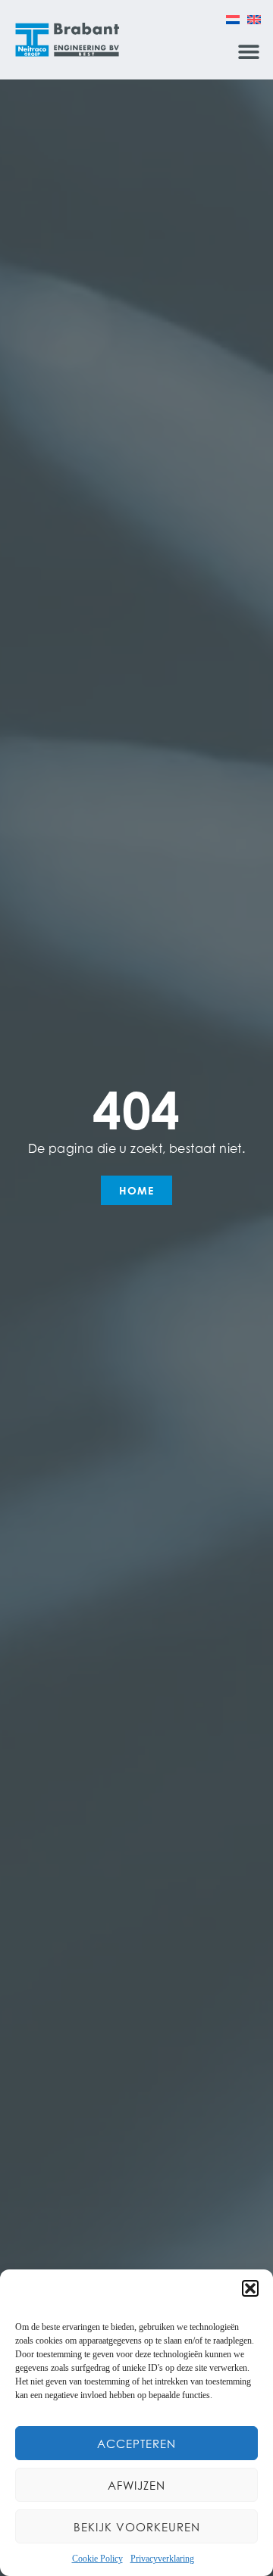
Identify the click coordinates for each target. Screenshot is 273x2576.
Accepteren (136, 2444)
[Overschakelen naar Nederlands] (233, 19)
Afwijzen (136, 2485)
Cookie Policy (97, 2559)
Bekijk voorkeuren (137, 2527)
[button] (250, 2288)
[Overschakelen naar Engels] (254, 19)
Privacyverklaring (162, 2559)
